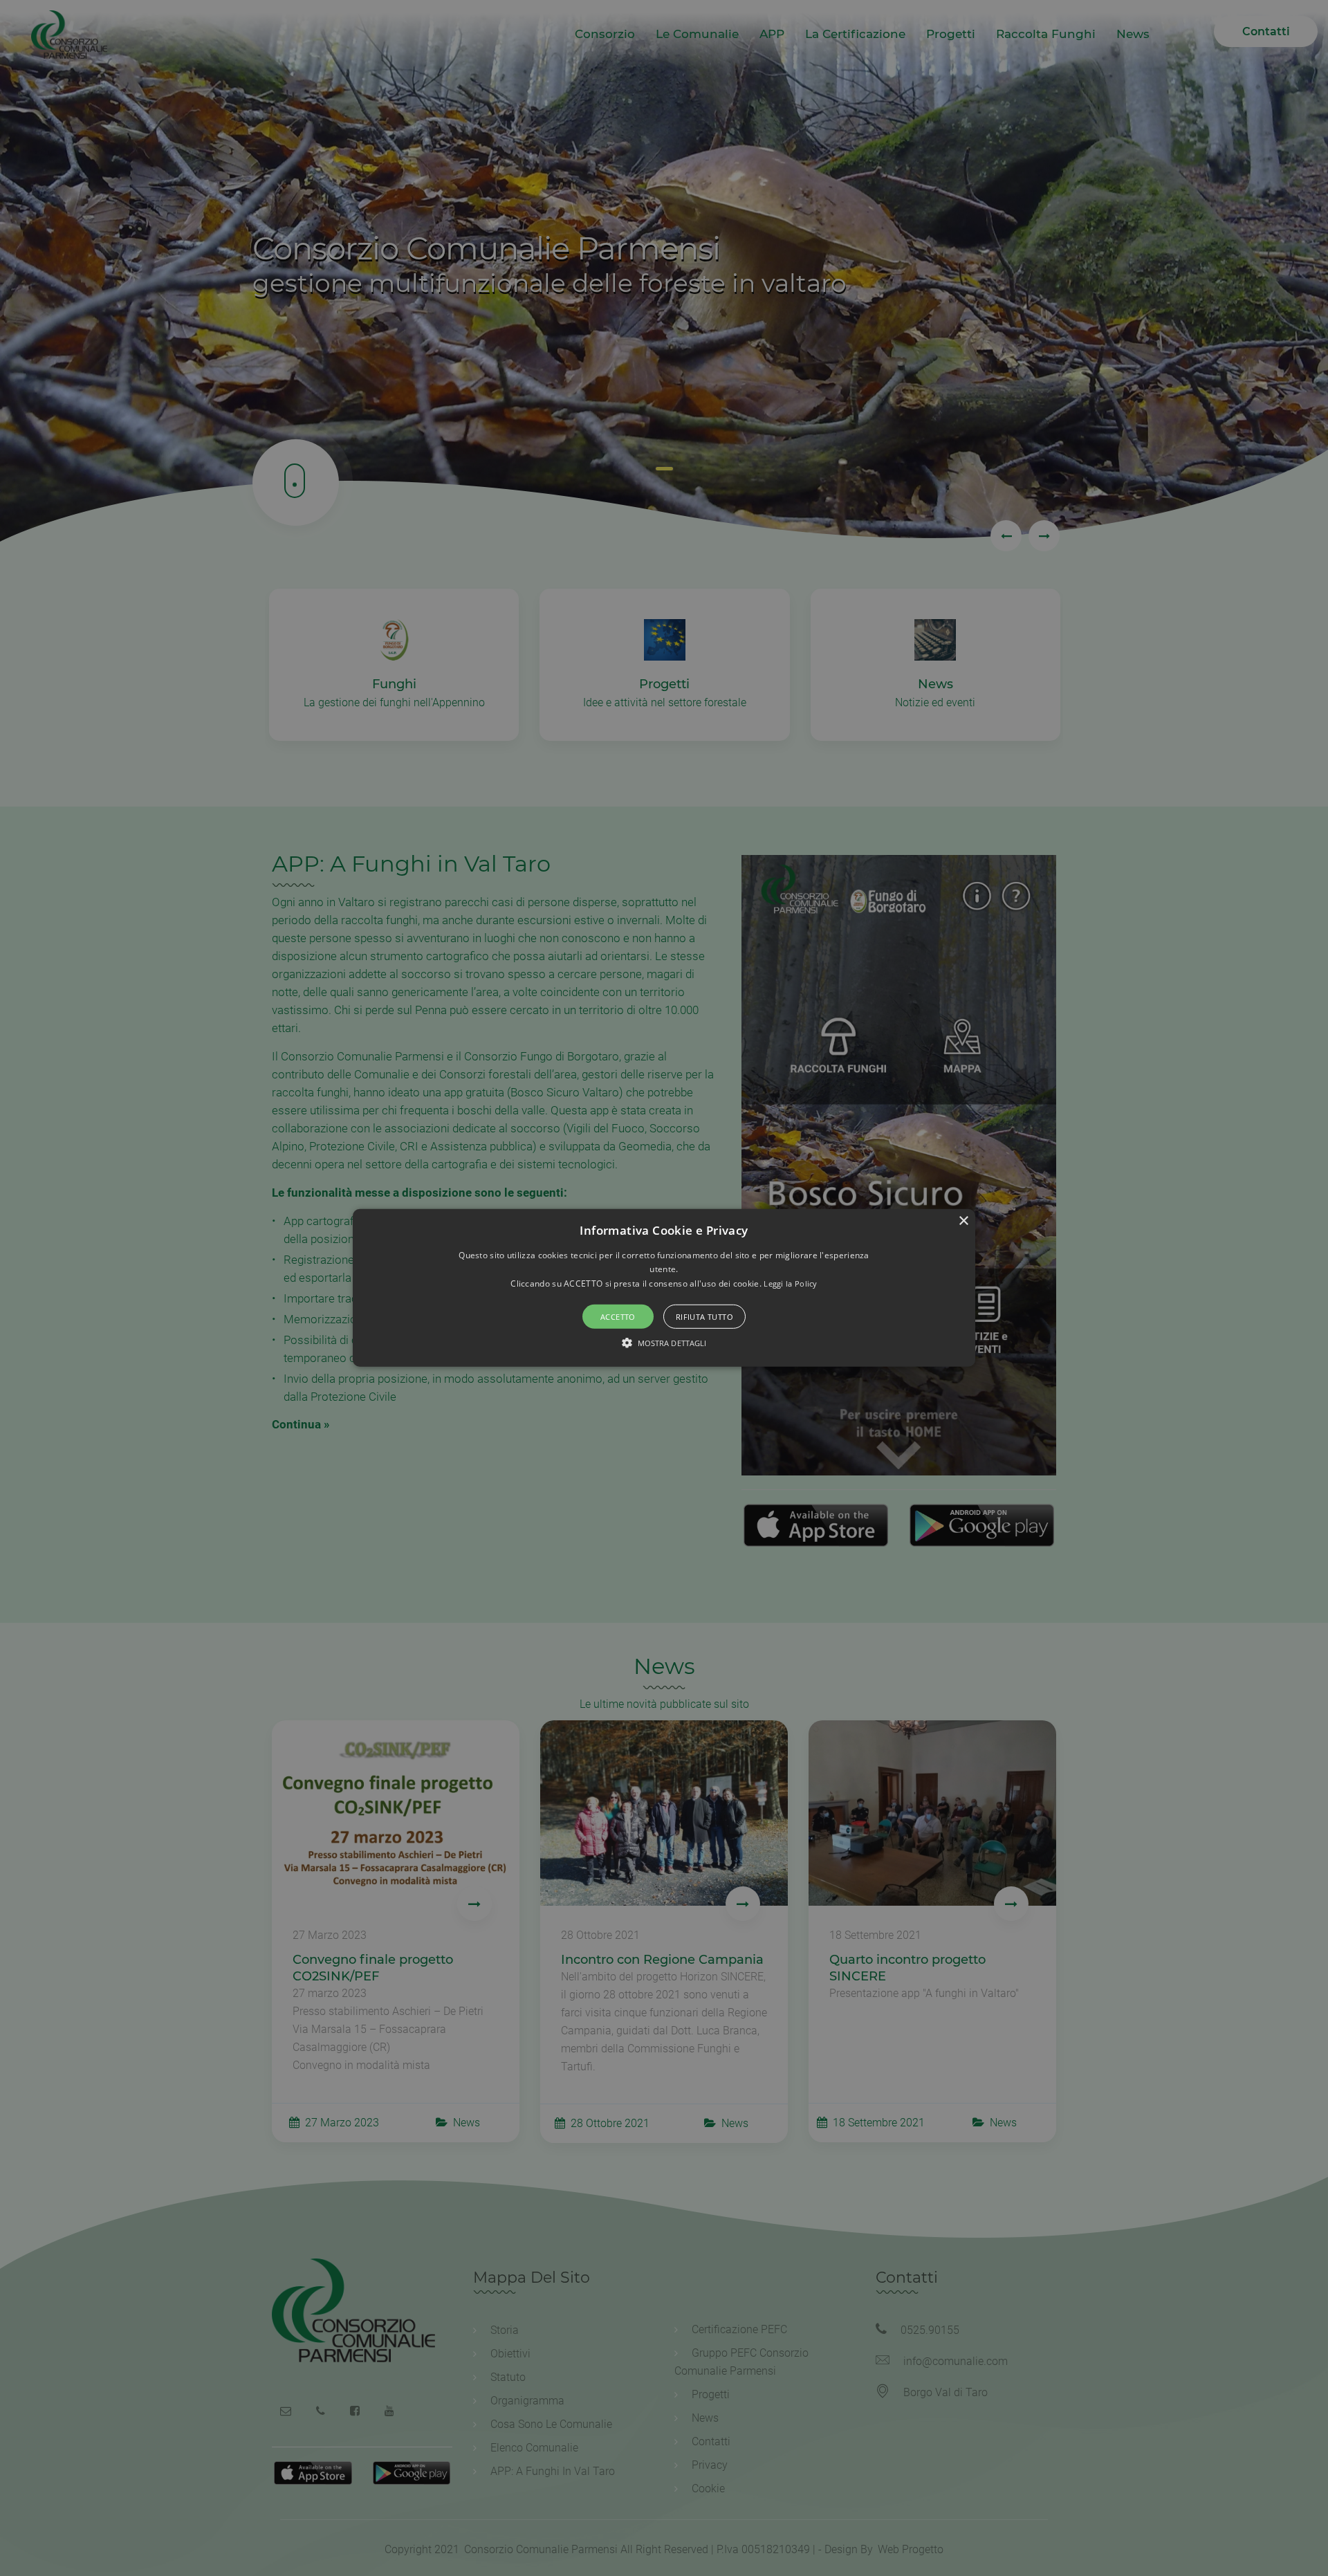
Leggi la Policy (791, 1284)
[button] (664, 1288)
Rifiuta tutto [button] (704, 1317)
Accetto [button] (618, 1317)
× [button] (963, 1221)
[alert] (664, 1288)
